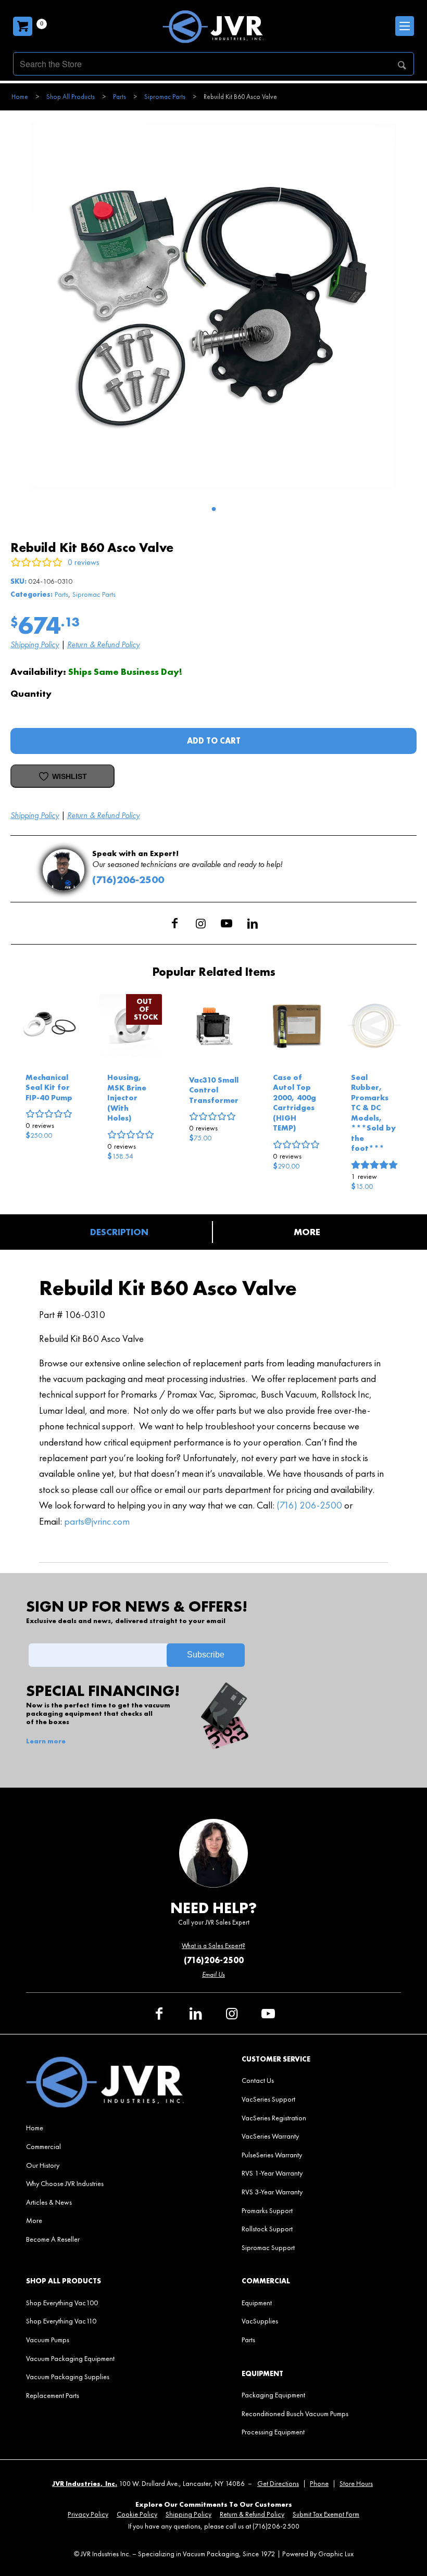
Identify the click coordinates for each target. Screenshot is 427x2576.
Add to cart (214, 741)
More (307, 1232)
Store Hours (356, 2484)
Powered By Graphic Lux (318, 2554)
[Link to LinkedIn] (253, 923)
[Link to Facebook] (174, 923)
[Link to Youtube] (227, 923)
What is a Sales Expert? (213, 1946)
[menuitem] (106, 2128)
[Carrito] (23, 26)
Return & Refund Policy (103, 644)
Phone (319, 2484)
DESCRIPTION (119, 1232)
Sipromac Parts (94, 594)
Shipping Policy (35, 644)
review (364, 1176)
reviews (40, 1125)
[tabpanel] (213, 306)
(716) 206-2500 (309, 1505)
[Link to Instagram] (200, 923)
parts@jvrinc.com (97, 1521)
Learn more (46, 1741)
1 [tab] (213, 509)
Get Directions (278, 2484)
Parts (61, 594)
